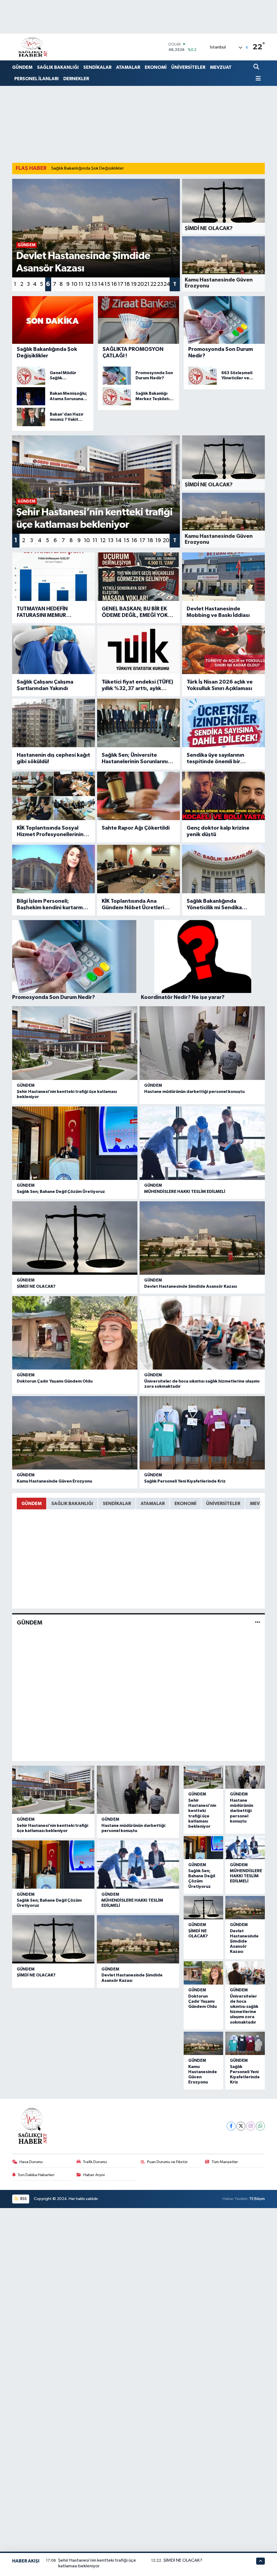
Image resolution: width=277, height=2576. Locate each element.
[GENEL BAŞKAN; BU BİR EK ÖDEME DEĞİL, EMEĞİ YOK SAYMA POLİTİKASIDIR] (138, 577)
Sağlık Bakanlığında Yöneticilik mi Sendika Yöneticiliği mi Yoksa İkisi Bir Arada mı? (222, 905)
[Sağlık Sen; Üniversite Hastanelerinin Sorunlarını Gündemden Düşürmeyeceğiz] (138, 723)
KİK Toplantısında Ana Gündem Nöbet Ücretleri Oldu (133, 905)
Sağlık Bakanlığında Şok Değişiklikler (88, 168)
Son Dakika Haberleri (36, 2175)
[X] (241, 2126)
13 (94, 284)
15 (107, 284)
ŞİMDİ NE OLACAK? (36, 1286)
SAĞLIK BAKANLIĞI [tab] (72, 1504)
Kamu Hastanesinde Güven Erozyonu (54, 1481)
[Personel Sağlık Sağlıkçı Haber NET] (33, 47)
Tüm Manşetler (225, 2162)
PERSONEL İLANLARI (37, 79)
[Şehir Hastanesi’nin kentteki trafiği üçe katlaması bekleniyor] (75, 1043)
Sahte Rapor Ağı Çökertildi (136, 828)
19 (134, 284)
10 (74, 284)
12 (88, 284)
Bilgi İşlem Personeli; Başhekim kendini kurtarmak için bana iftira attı (53, 905)
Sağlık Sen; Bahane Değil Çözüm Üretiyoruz (61, 1192)
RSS (23, 2199)
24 (167, 284)
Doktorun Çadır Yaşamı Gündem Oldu (55, 1381)
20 (140, 284)
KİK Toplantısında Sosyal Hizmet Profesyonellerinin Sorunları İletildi (50, 831)
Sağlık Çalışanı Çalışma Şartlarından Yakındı (45, 685)
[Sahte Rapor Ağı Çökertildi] (138, 796)
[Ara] (257, 67)
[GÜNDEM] (258, 1623)
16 (114, 284)
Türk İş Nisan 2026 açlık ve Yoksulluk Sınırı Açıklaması (220, 685)
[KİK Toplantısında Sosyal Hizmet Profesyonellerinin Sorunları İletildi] (54, 796)
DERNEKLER (76, 79)
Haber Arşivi (94, 2175)
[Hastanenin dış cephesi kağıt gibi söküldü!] (54, 723)
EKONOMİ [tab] (185, 1504)
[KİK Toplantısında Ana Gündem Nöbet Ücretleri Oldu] (138, 869)
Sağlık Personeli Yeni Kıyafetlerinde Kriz (185, 1481)
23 (160, 284)
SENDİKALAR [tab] (117, 1504)
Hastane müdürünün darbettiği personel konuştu (194, 1092)
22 (153, 284)
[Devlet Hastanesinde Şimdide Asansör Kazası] (202, 1238)
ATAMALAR (128, 67)
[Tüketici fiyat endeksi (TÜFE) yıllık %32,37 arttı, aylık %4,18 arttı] (138, 650)
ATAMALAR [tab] (153, 1504)
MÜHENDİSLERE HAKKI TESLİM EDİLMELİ (185, 1192)
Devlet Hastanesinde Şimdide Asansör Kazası (191, 1286)
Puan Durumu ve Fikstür (167, 2162)
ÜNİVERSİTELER (188, 67)
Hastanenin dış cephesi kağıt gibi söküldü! (53, 758)
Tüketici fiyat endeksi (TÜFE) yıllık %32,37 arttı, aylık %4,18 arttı (137, 685)
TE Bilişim (257, 2199)
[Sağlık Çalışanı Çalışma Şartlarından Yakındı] (54, 650)
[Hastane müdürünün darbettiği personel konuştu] (202, 1043)
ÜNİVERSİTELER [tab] (223, 1504)
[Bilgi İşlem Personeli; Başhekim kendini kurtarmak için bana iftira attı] (54, 869)
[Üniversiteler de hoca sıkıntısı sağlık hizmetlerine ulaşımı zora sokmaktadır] (202, 1333)
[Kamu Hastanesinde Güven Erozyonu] (75, 1433)
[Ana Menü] (257, 79)
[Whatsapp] (260, 2126)
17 (121, 284)
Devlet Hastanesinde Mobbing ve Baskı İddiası (218, 612)
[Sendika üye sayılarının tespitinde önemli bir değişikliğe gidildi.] (223, 723)
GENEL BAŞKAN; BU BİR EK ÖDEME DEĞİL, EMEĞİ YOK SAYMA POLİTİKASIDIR (135, 612)
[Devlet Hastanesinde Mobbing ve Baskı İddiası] (223, 577)
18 (127, 284)
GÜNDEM (22, 67)
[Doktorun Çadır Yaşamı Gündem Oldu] (75, 1333)
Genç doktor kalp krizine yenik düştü (218, 831)
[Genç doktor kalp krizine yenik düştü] (223, 796)
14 (101, 284)
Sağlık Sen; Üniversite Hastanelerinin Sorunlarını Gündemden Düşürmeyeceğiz (135, 759)
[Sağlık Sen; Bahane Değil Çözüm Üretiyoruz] (75, 1143)
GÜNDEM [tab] (32, 1504)
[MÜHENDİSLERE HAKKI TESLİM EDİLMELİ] (202, 1143)
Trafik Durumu (95, 2162)
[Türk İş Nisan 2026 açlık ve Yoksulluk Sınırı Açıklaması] (223, 650)
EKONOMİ (156, 67)
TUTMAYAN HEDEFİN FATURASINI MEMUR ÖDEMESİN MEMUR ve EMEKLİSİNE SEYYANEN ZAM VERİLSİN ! (52, 612)
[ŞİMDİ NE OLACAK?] (75, 1238)
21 (147, 284)
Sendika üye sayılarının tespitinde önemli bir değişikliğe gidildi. (215, 759)
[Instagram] (251, 2126)
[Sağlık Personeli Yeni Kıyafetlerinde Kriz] (202, 1433)
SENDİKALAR (97, 67)
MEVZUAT (221, 67)
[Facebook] (231, 2126)
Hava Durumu (31, 2162)
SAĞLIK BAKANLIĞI (58, 67)
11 (81, 284)
